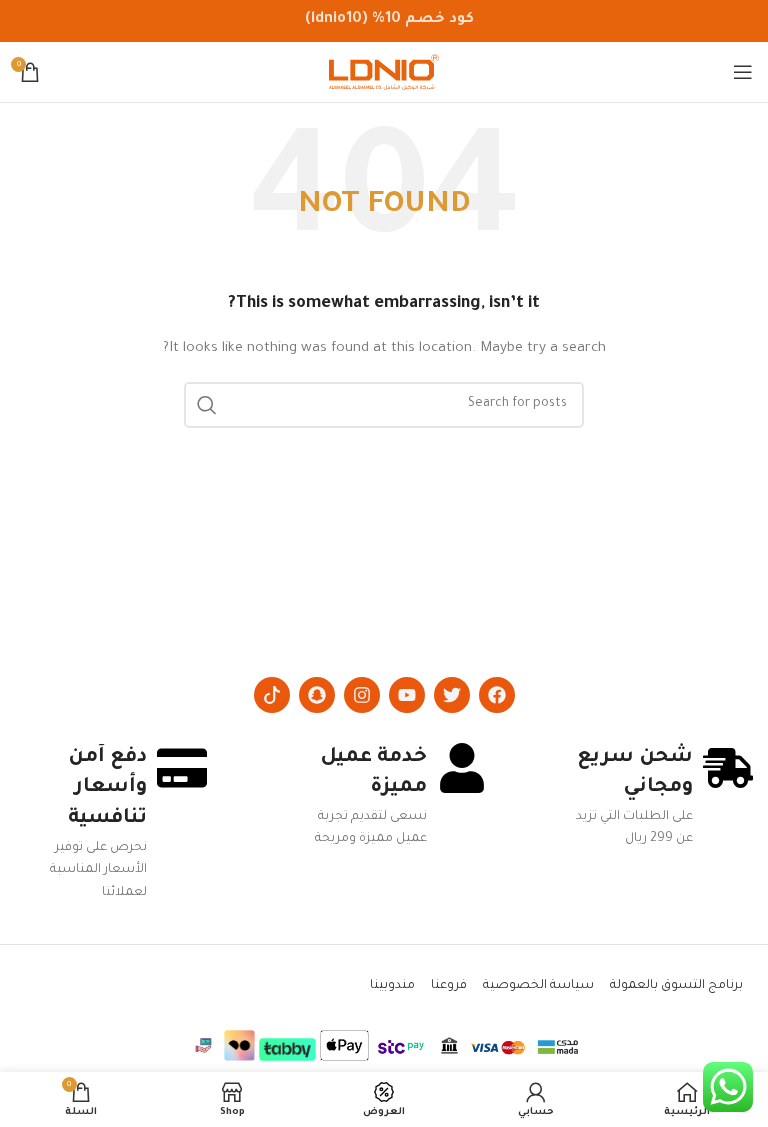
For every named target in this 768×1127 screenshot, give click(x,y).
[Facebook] (497, 695)
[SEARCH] (207, 405)
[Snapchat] (317, 695)
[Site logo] (384, 73)
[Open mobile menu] (743, 72)
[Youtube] (407, 695)
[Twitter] (452, 695)
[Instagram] (362, 695)
